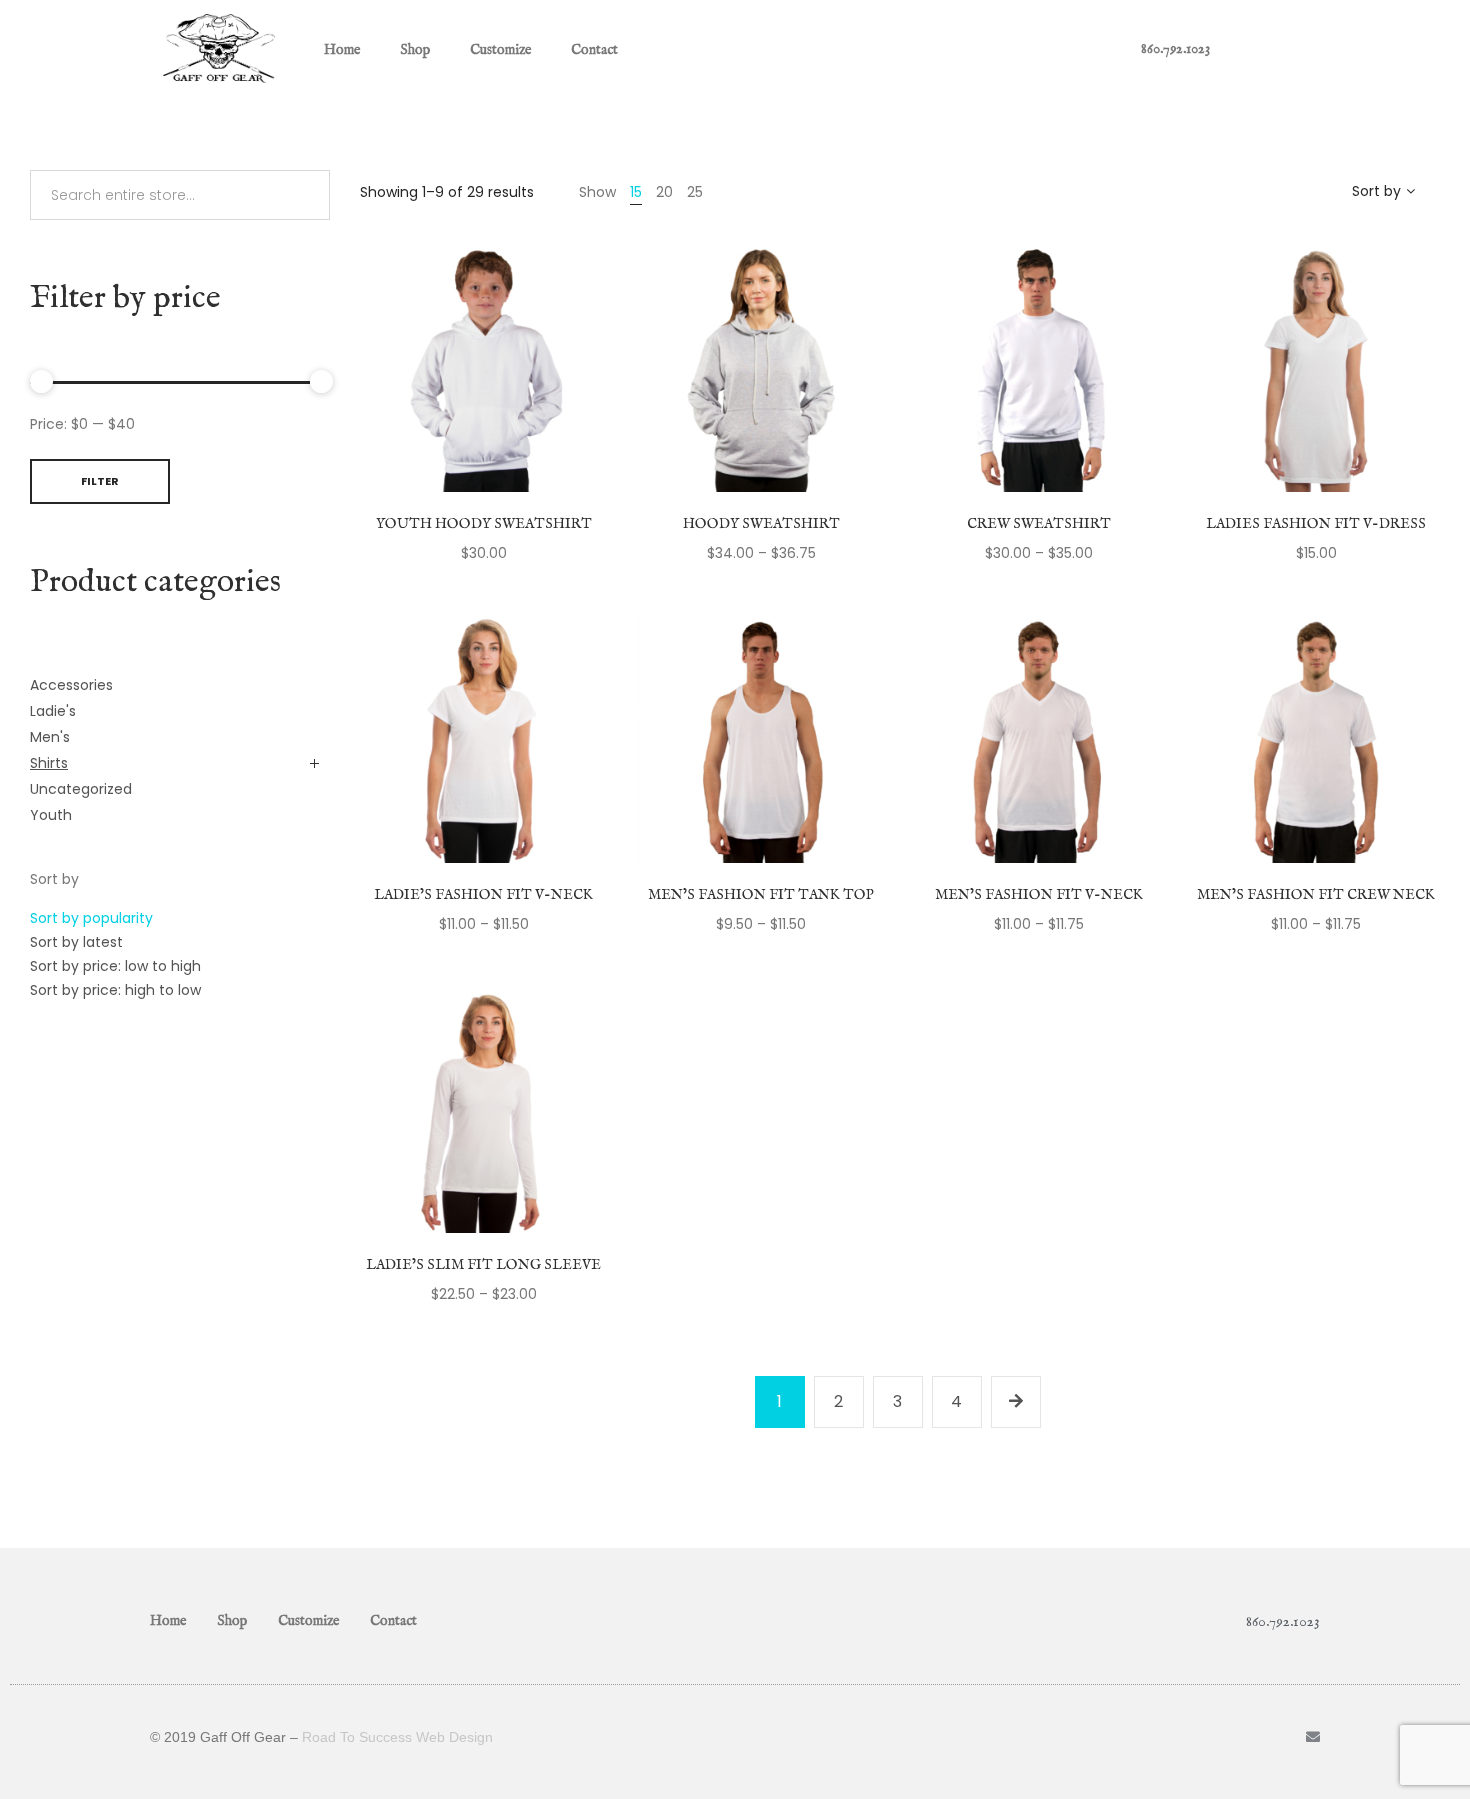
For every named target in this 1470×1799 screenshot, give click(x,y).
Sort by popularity (91, 918)
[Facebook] (1279, 1737)
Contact (594, 50)
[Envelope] (1313, 1737)
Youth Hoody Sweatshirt (484, 524)
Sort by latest (76, 942)
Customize (500, 50)
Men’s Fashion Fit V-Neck (1039, 895)
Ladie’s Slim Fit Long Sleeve (483, 1265)
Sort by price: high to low (115, 990)
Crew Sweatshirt (1039, 524)
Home (342, 50)
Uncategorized (81, 789)
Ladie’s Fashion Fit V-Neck (483, 895)
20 (664, 192)
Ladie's (53, 711)
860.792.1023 (1175, 49)
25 (695, 192)
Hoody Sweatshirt (761, 524)
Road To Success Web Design (397, 1737)
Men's (50, 737)
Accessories (71, 685)
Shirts (49, 763)
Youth (51, 815)
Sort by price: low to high (115, 966)
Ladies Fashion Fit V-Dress (1316, 524)
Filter (100, 481)
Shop (415, 50)
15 (636, 192)
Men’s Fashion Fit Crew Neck (1316, 895)
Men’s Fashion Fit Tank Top (761, 895)
